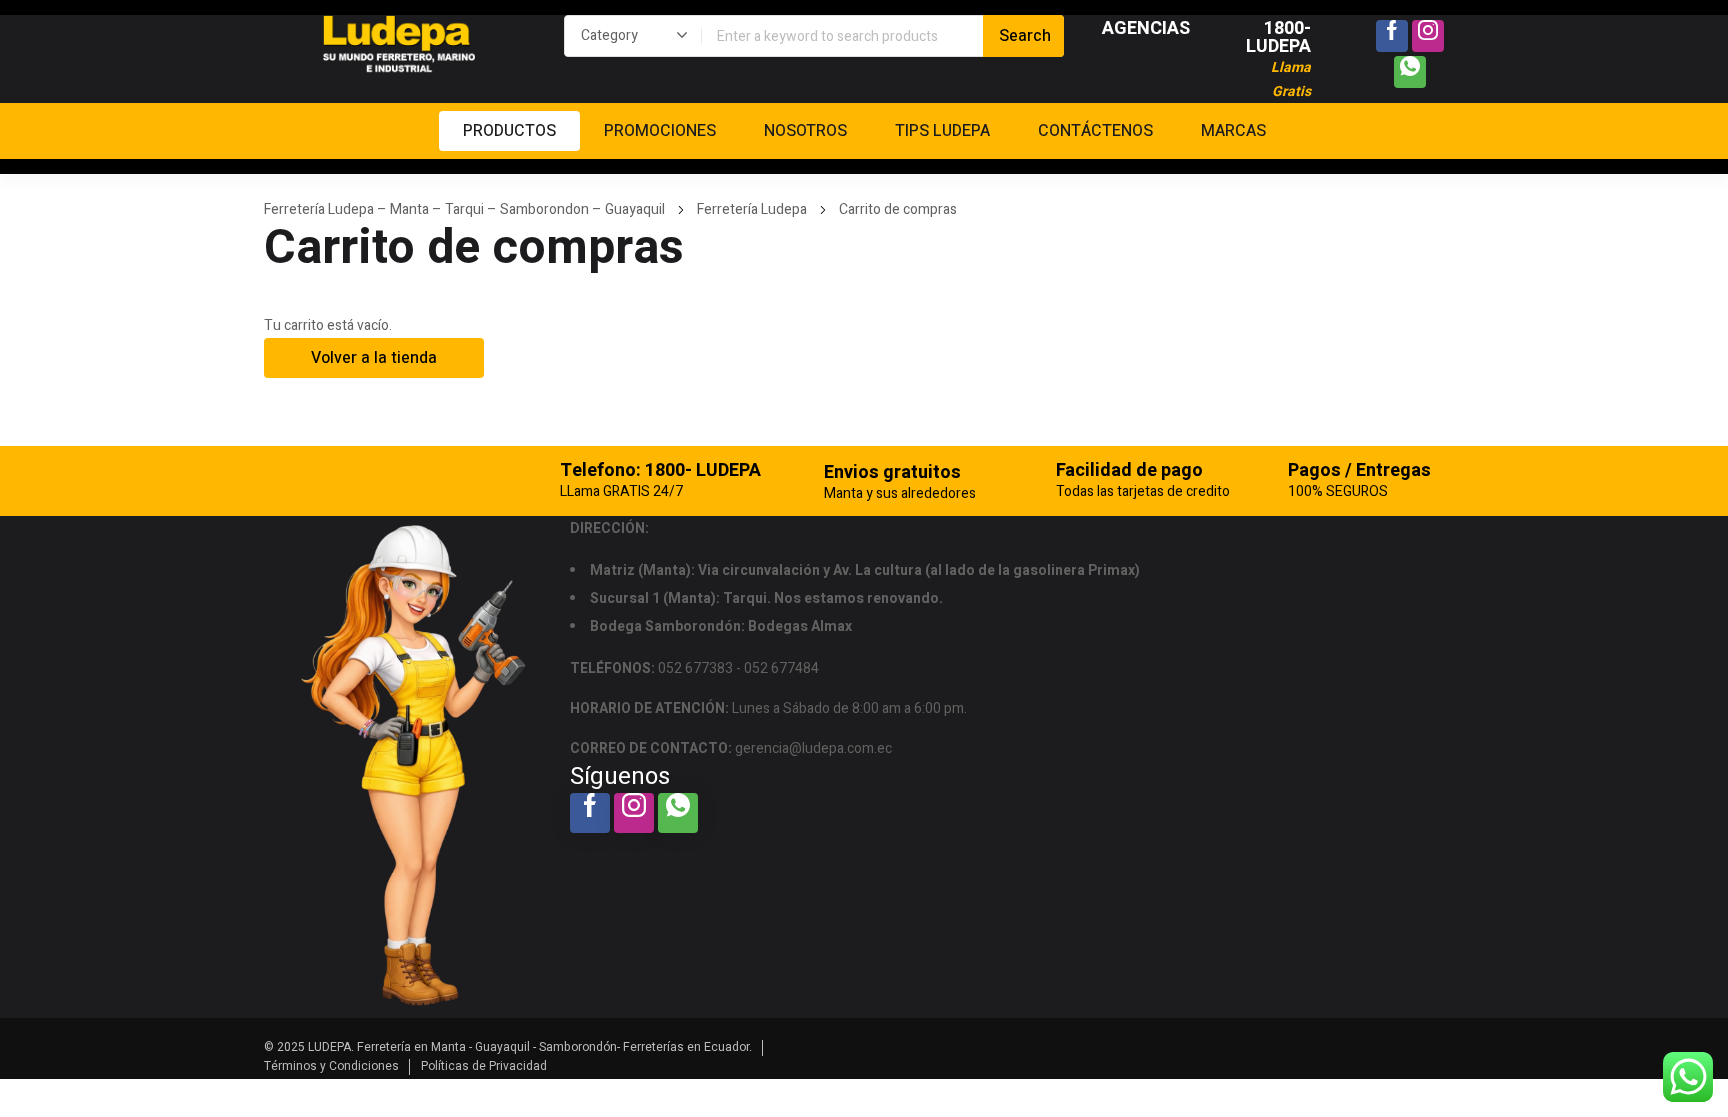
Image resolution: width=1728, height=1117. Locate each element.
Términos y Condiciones (331, 1066)
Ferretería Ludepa (752, 209)
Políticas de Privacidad (484, 1066)
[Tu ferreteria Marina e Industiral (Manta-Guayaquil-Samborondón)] (399, 45)
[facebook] (1392, 36)
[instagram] (1428, 36)
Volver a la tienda (374, 358)
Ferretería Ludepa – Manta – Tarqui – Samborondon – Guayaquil (464, 209)
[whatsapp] (1410, 72)
